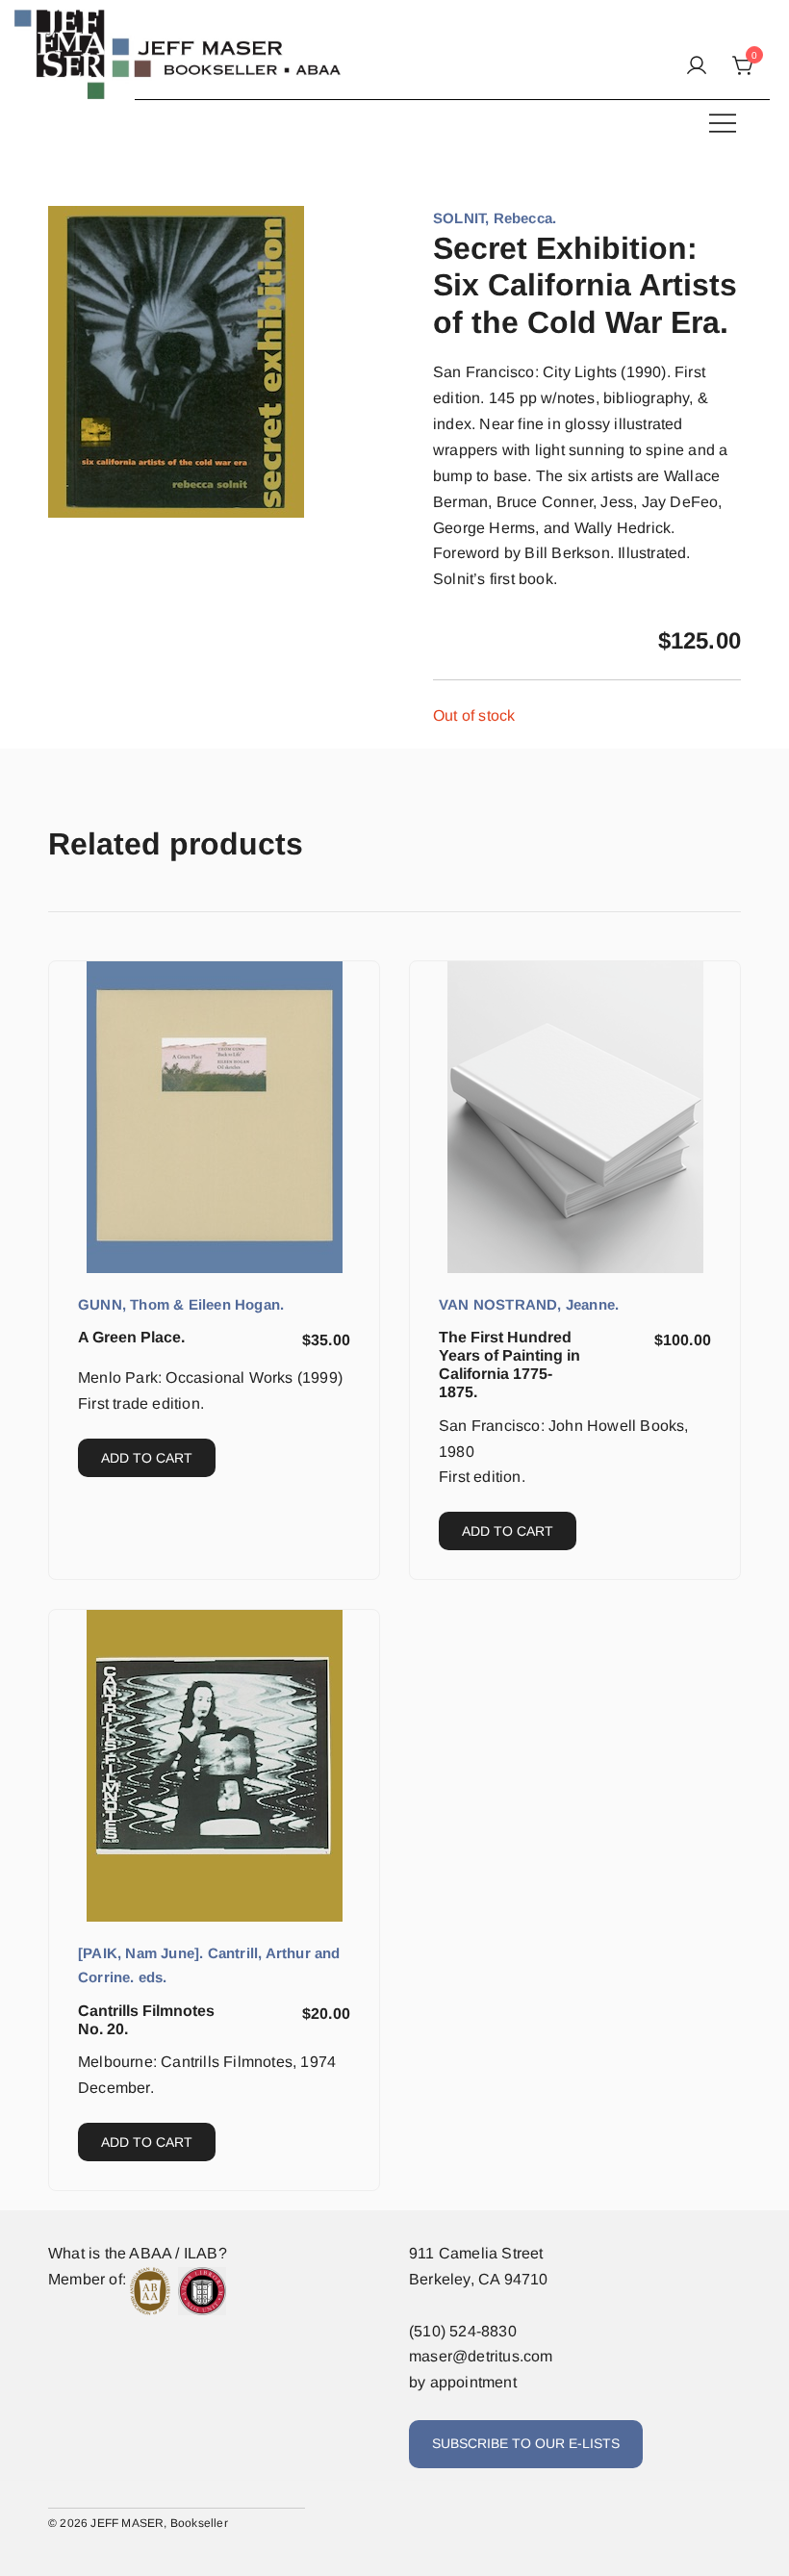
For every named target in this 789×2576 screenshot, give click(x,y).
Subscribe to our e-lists (526, 2443)
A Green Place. (131, 1337)
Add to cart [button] (147, 1458)
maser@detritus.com (481, 2356)
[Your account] (697, 67)
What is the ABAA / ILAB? (138, 2253)
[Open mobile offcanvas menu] (723, 123)
